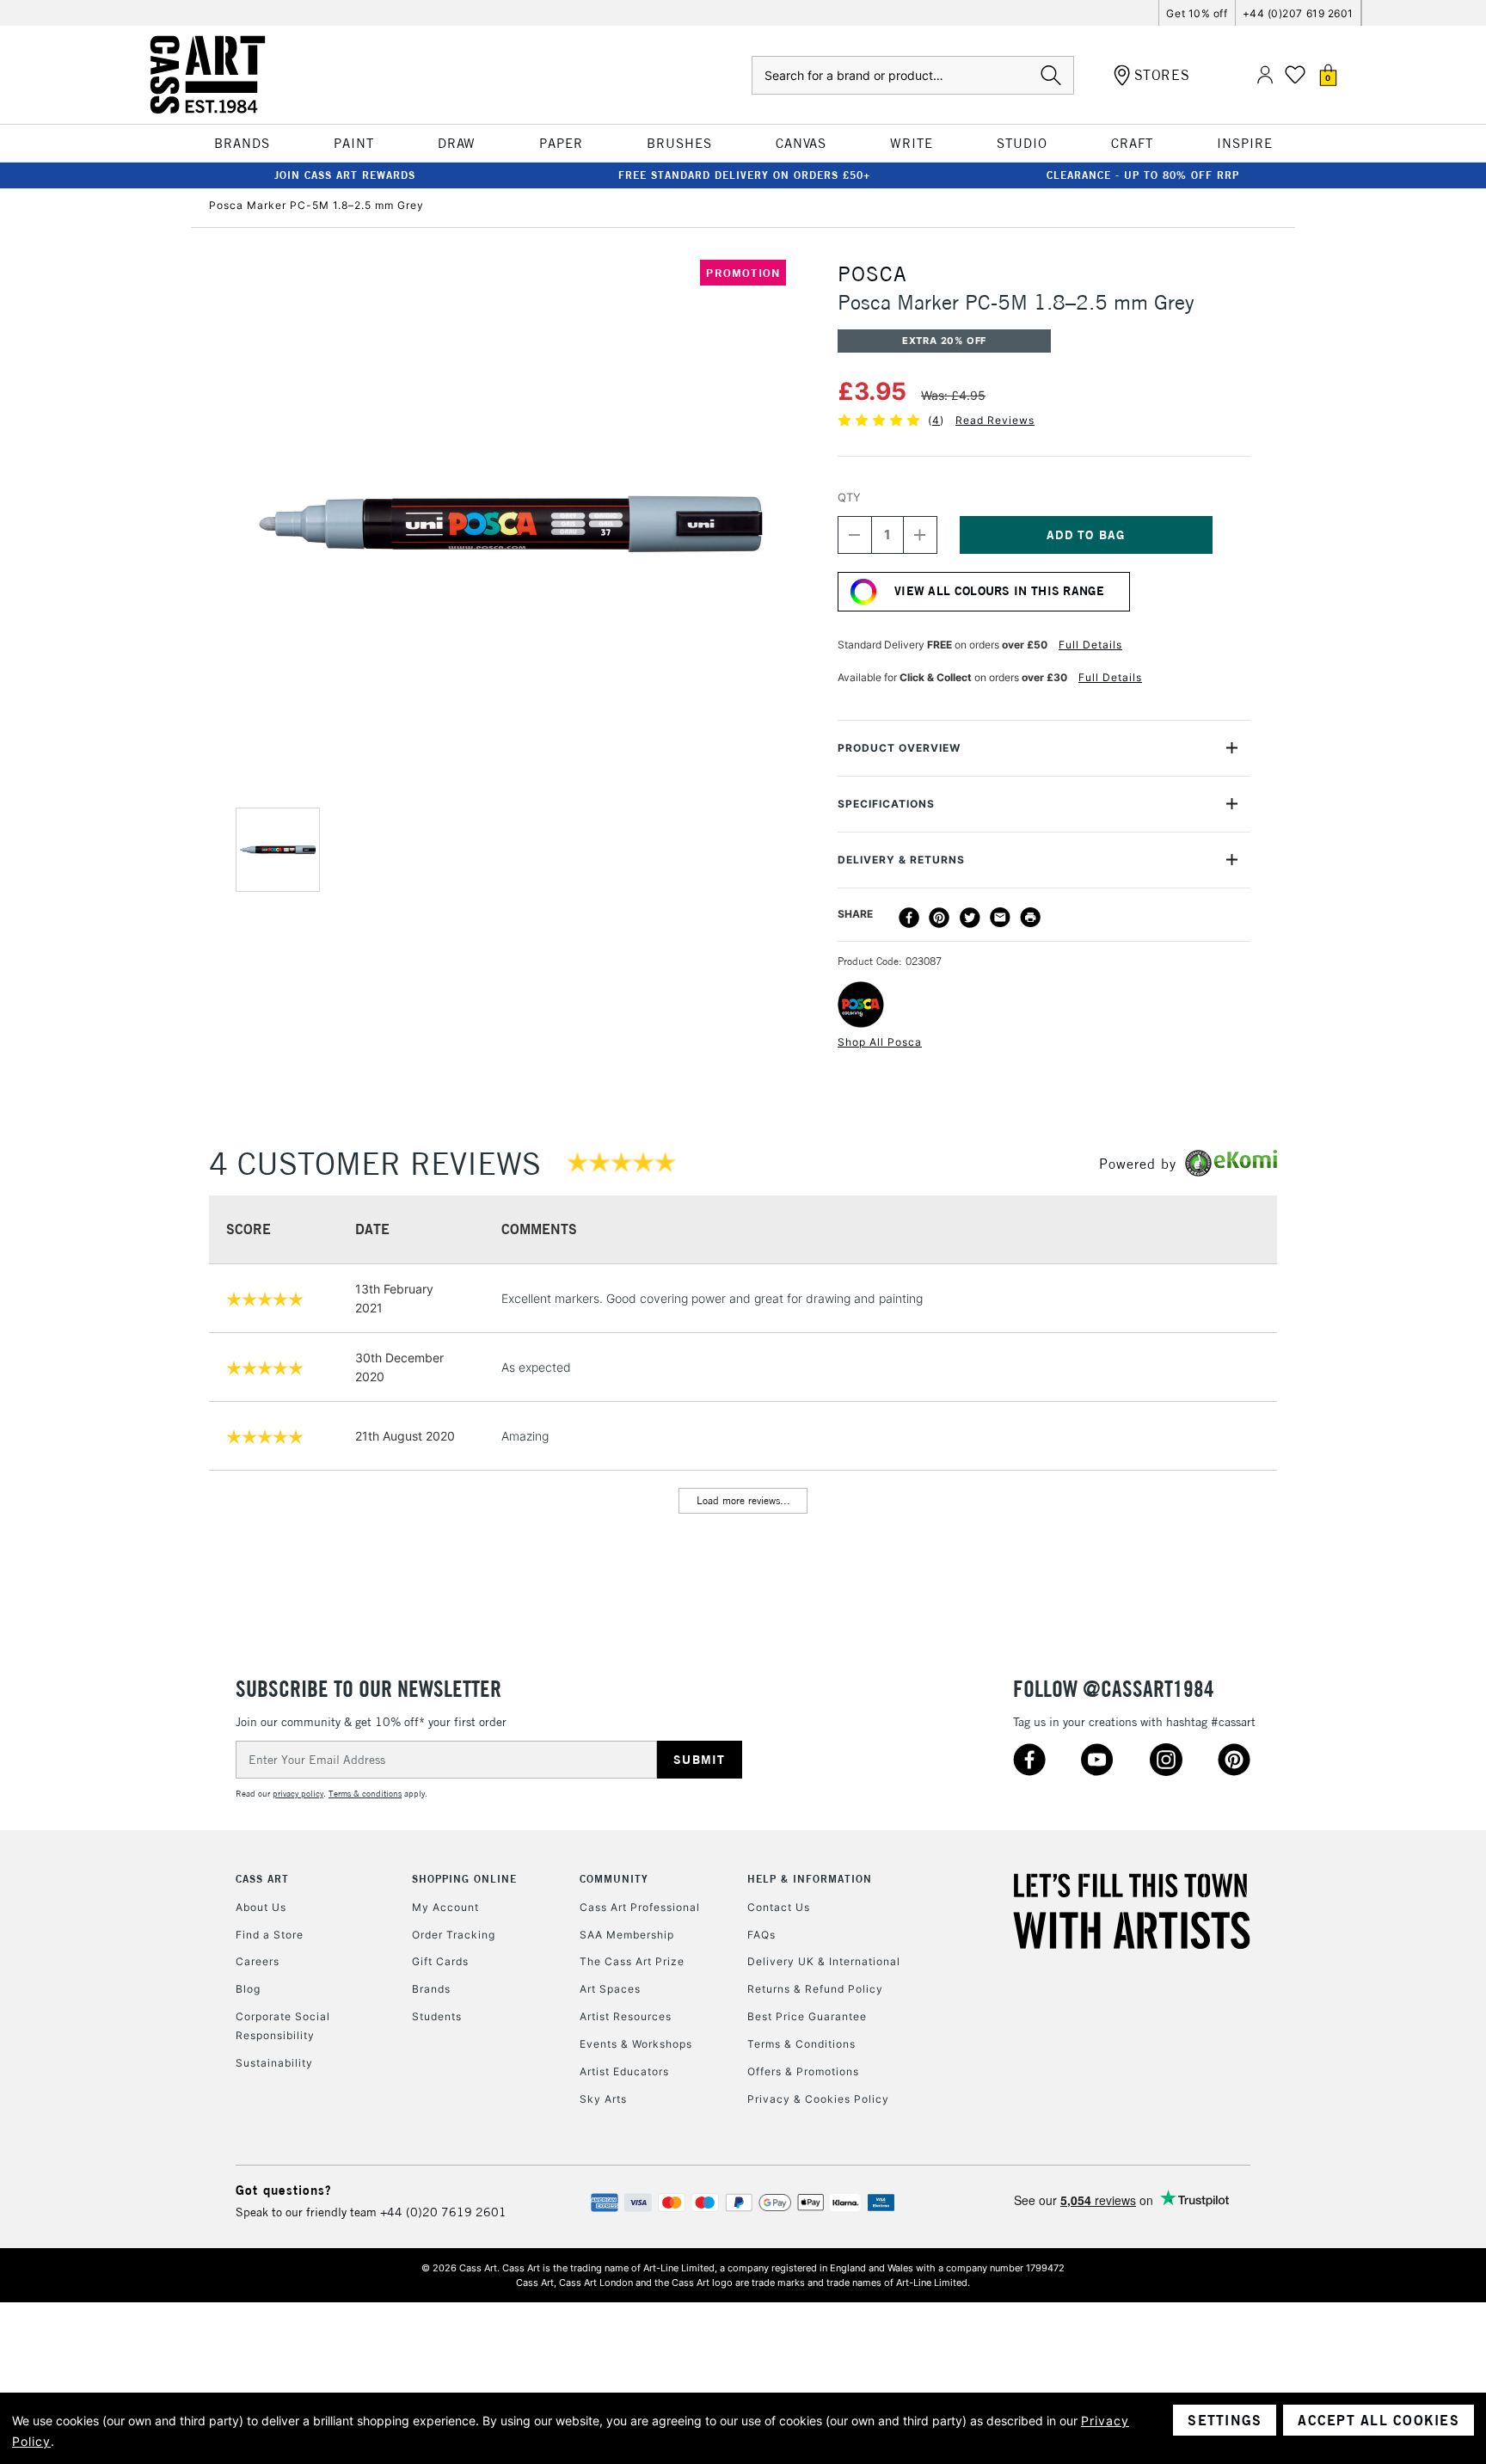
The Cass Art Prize (632, 1961)
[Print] (1030, 918)
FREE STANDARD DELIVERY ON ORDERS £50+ (744, 175)
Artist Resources (626, 2016)
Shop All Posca (880, 1042)
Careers (258, 1961)
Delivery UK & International (824, 1961)
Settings (1225, 2420)
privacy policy (298, 1794)
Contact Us (779, 1907)
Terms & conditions (365, 1794)
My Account (445, 1907)
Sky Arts (603, 2099)
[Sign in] (1265, 75)
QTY (849, 497)
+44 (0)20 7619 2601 (443, 2212)
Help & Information (810, 1879)
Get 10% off (1197, 13)
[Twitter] (970, 918)
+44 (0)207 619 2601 (1298, 13)
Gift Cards (440, 1961)
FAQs (761, 1935)
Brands (431, 1989)
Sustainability (274, 2063)
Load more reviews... (743, 1500)
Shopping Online (464, 1879)
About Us (261, 1907)
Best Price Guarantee (807, 2016)
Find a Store (270, 1935)
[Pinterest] (939, 918)
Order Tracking (454, 1935)
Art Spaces (610, 1989)
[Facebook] (909, 918)
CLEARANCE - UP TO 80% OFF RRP (1143, 175)
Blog (248, 1989)
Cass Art (262, 1879)
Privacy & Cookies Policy (818, 2099)
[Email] (1000, 918)
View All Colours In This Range (999, 591)
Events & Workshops (636, 2044)
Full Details (1090, 645)
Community (614, 1879)
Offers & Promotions (803, 2071)
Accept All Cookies (1379, 2420)
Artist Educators (624, 2071)
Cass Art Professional (640, 1907)
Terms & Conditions (801, 2044)
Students (437, 2016)
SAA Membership (627, 1935)
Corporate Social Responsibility (283, 2026)
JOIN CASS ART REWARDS (345, 175)
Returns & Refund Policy (815, 1989)
